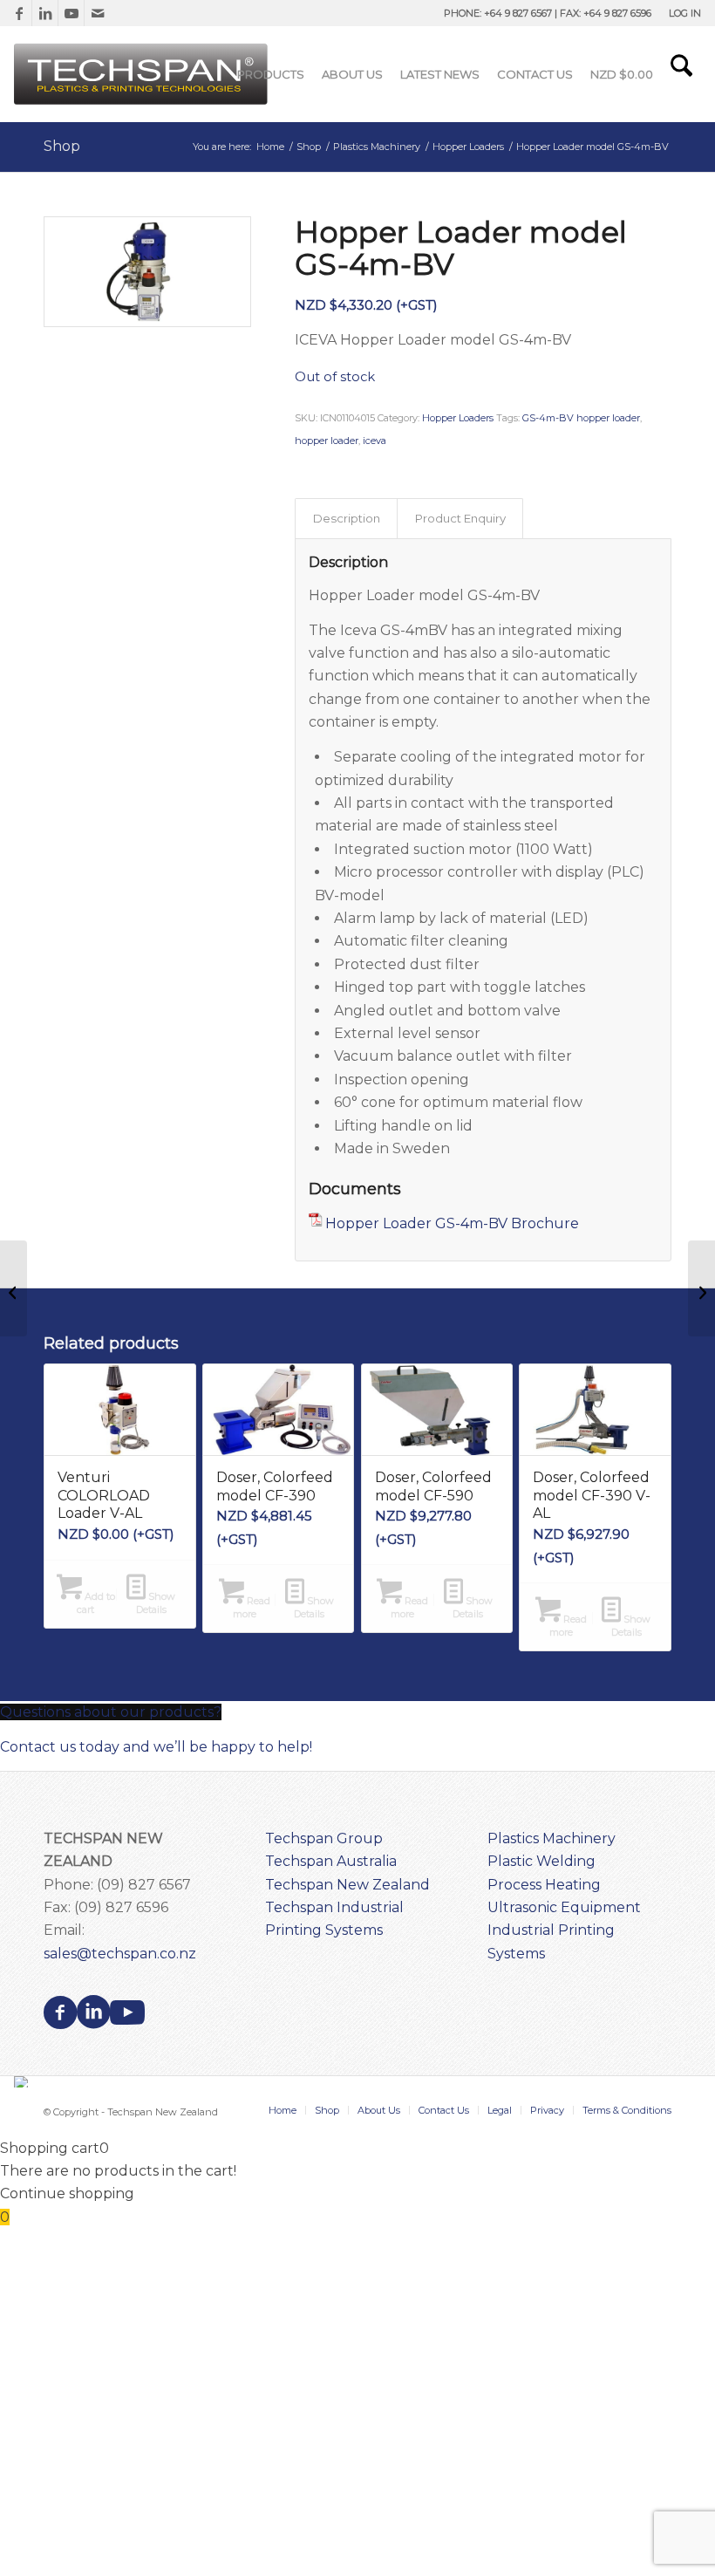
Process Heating (544, 1885)
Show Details (156, 1603)
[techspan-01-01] (143, 74)
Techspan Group (324, 1838)
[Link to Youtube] (71, 13)
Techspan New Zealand (347, 1885)
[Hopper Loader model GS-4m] (14, 1288)
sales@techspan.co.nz (120, 1954)
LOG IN (685, 13)
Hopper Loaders (458, 418)
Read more (252, 1607)
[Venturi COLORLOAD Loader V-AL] (701, 1288)
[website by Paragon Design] (23, 2082)
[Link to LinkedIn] (45, 13)
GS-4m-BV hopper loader (581, 418)
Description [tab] (347, 518)
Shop (62, 146)
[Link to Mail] (98, 13)
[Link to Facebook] (19, 13)
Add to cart (96, 1603)
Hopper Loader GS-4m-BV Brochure (452, 1223)
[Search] (681, 74)
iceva (375, 441)
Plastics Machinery (552, 1838)
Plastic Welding (541, 1861)
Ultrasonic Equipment (564, 1907)
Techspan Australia (331, 1861)
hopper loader (327, 441)
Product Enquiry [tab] (460, 518)
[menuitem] (681, 13)
